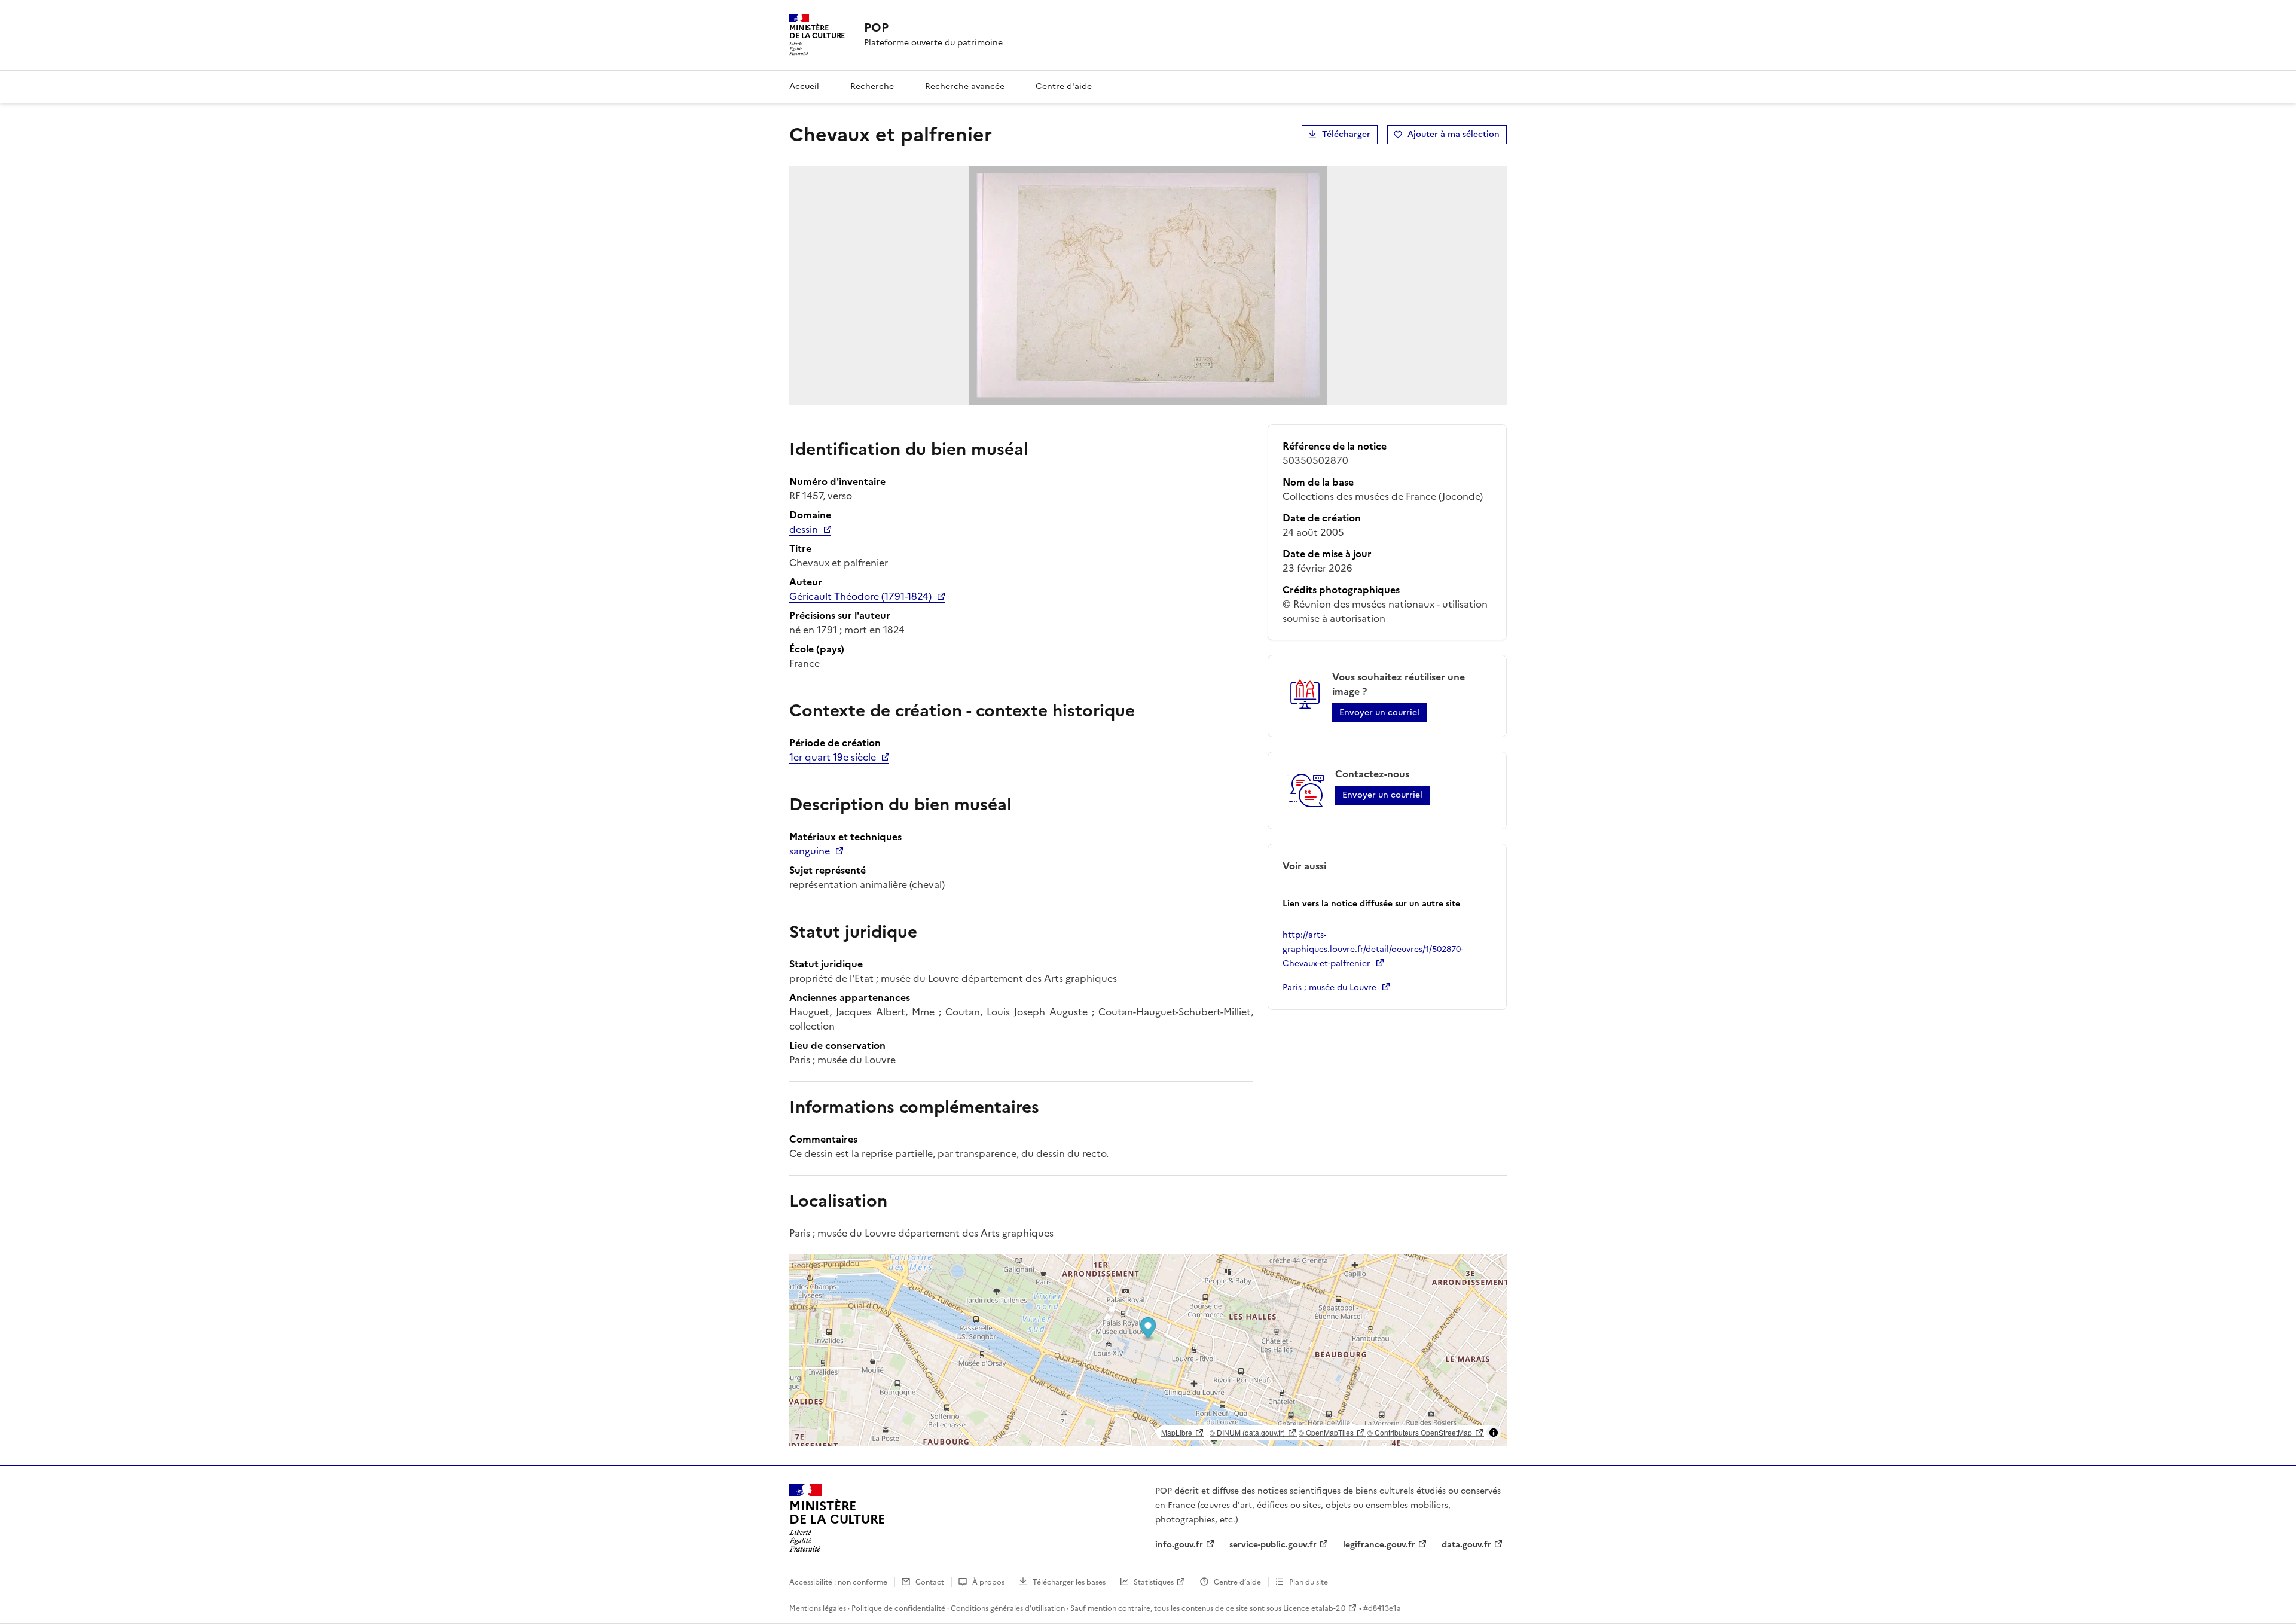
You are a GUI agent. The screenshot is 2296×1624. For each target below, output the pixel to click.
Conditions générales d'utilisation (1008, 1608)
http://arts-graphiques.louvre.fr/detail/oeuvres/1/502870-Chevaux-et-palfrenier (1373, 949)
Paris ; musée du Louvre (1329, 987)
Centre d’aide (1237, 1582)
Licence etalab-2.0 (1314, 1608)
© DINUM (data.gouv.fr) (1247, 1432)
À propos (988, 1582)
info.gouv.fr (1179, 1545)
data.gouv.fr (1466, 1545)
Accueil (804, 86)
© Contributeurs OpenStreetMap (1420, 1432)
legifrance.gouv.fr (1379, 1545)
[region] (1148, 1350)
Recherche (872, 86)
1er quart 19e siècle (833, 757)
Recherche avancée (965, 86)
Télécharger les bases (1069, 1582)
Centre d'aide (1064, 86)
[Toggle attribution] (1494, 1433)
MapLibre (1177, 1432)
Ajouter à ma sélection (1454, 134)
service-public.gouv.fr (1273, 1545)
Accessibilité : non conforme (838, 1582)
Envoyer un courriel (1379, 712)
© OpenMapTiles (1326, 1432)
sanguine (810, 851)
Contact (930, 1582)
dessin (804, 529)
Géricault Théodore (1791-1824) (860, 596)
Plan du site (1309, 1582)
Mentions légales (818, 1608)
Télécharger (1346, 134)
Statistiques (1154, 1582)
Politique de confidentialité (898, 1608)
